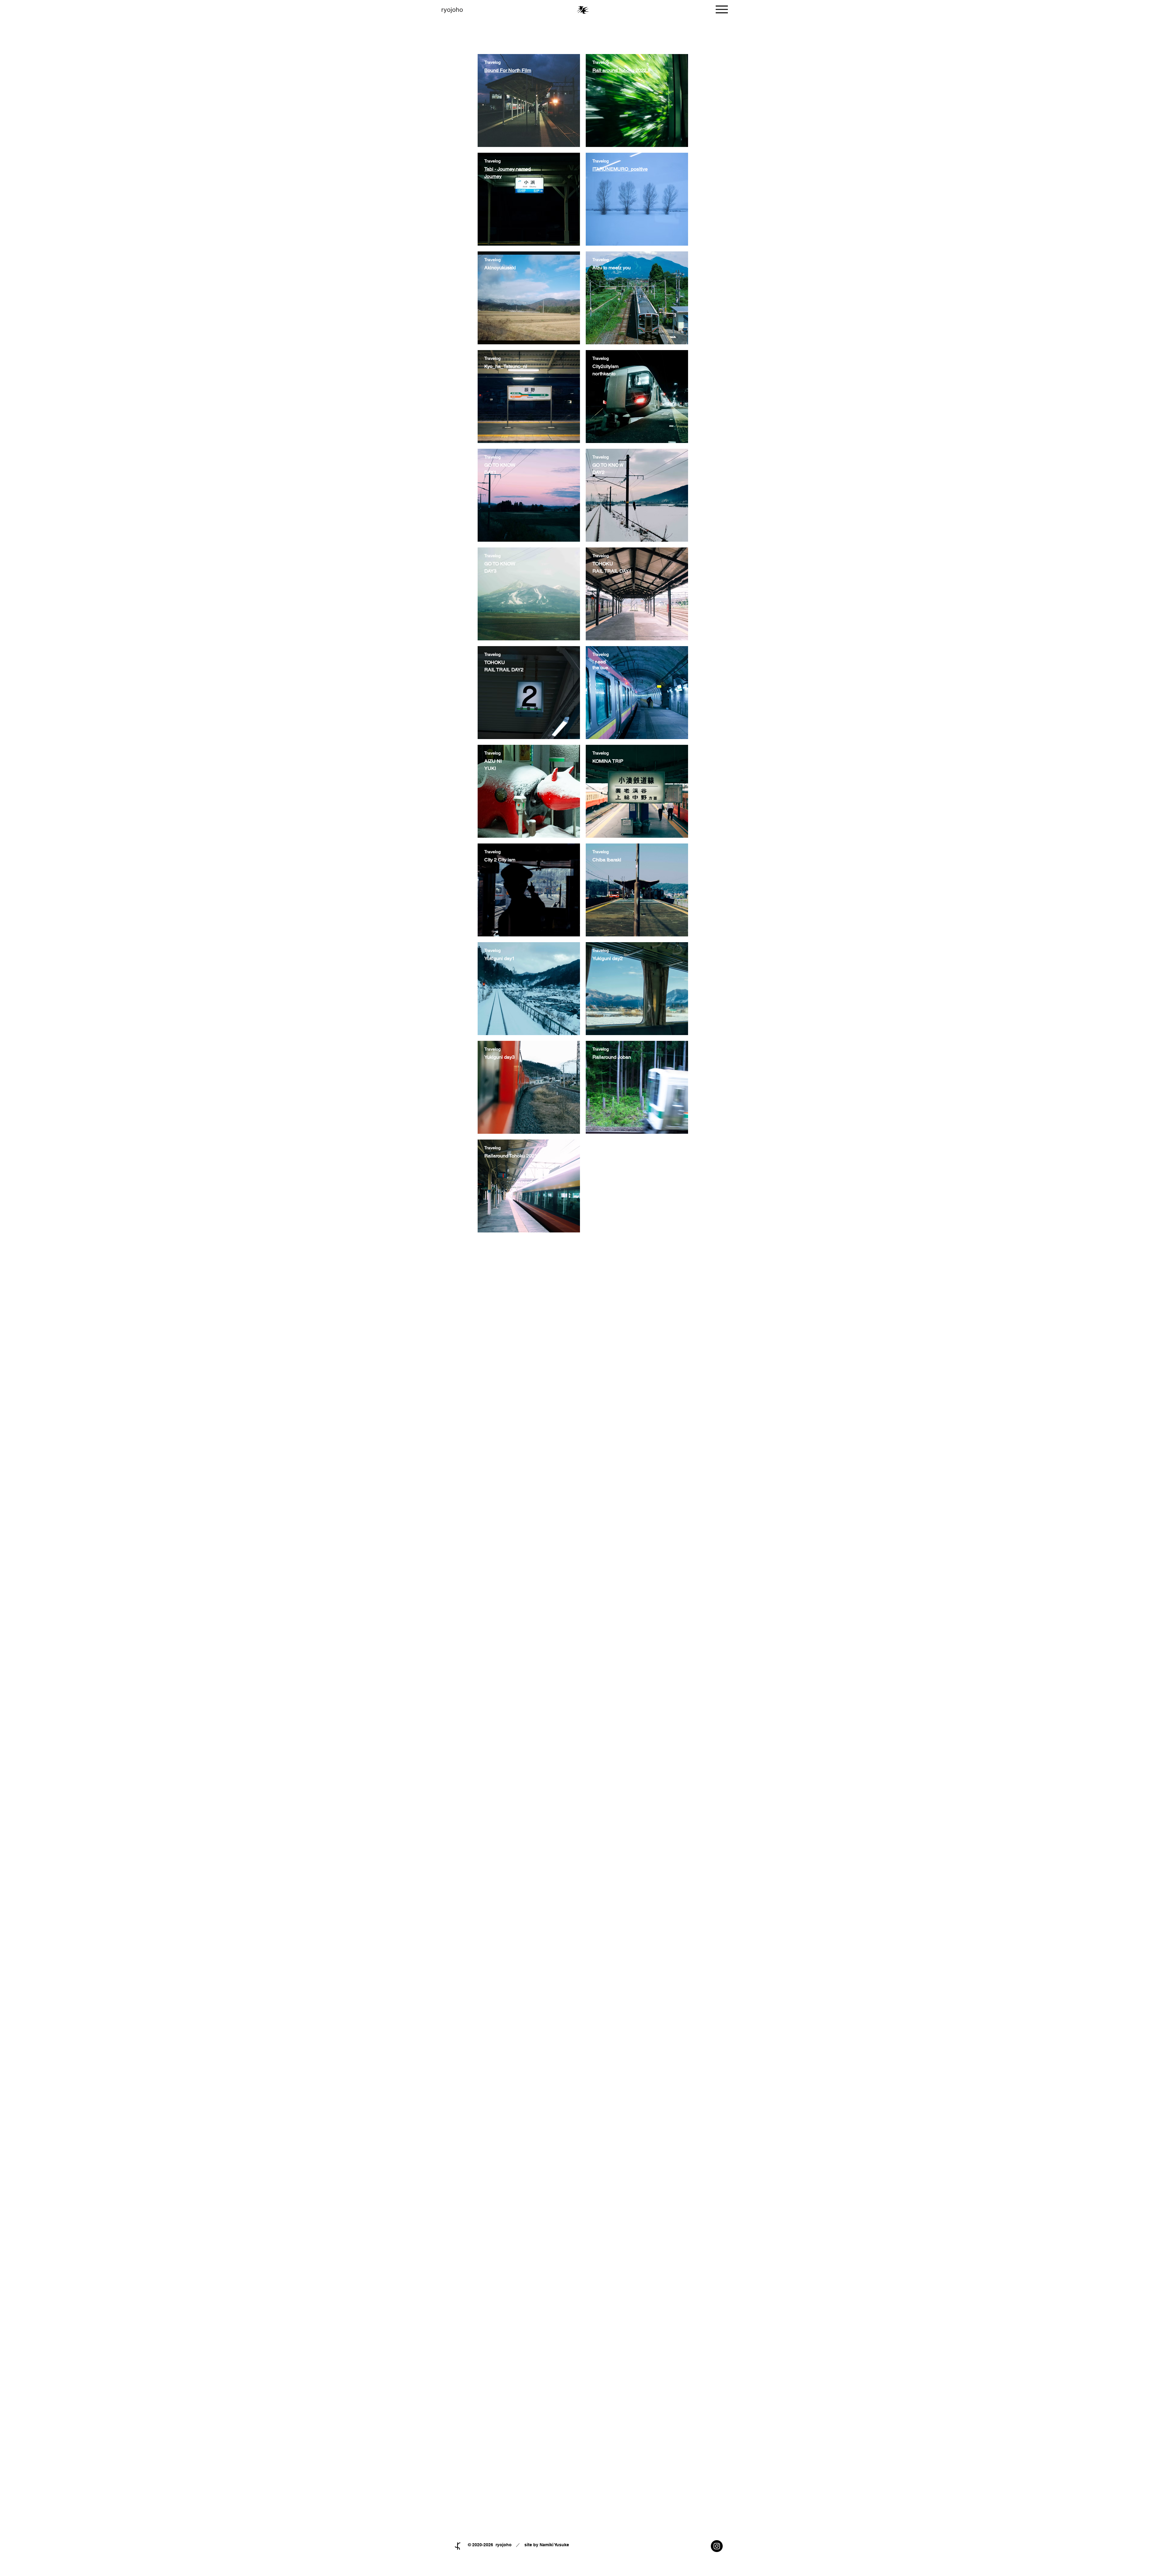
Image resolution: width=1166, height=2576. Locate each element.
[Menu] (722, 9)
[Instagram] (717, 2546)
